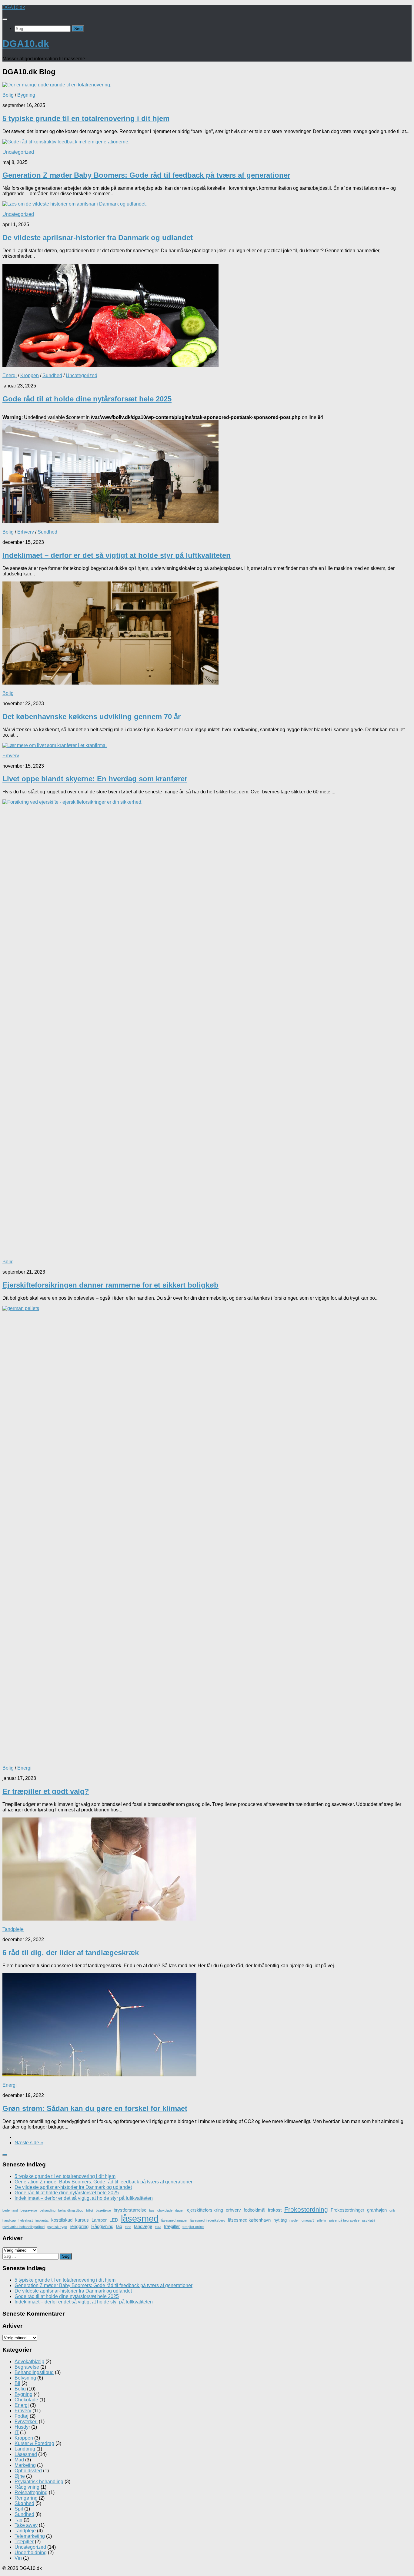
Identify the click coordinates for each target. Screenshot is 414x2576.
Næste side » (29, 2143)
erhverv (233, 2210)
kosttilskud (62, 2220)
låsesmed (140, 2218)
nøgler (294, 2220)
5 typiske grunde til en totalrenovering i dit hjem (86, 118)
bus (152, 2210)
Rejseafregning (31, 2492)
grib (392, 2210)
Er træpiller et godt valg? (46, 1791)
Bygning (26, 95)
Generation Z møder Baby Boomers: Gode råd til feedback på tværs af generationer (146, 175)
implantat (42, 2220)
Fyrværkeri (26, 2422)
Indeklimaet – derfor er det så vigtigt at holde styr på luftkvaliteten (117, 555)
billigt (90, 2210)
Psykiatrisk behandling (39, 2482)
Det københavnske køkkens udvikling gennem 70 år (92, 717)
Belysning (25, 2378)
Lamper (99, 2220)
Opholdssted (28, 2471)
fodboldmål (254, 2210)
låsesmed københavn (249, 2220)
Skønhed (24, 2503)
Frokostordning (306, 2209)
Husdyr (22, 2427)
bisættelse (103, 2210)
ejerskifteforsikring (205, 2210)
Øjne (20, 2476)
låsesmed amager (174, 2220)
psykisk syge (57, 2227)
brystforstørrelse (130, 2210)
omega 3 (308, 2220)
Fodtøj (22, 2416)
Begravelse (27, 2367)
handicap (9, 2220)
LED (114, 2220)
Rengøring (26, 2498)
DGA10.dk (14, 7)
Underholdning (31, 2553)
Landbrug (25, 2449)
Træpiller (24, 2542)
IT (17, 2432)
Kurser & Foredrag (34, 2443)
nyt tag (280, 2220)
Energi (10, 375)
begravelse (29, 2210)
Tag (18, 2520)
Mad (19, 2460)
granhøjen (377, 2210)
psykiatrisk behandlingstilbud (23, 2227)
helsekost (26, 2220)
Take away (26, 2525)
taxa (158, 2227)
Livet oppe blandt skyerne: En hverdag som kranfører (95, 779)
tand (128, 2227)
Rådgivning (102, 2226)
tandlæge (143, 2226)
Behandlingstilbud (34, 2372)
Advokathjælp (29, 2362)
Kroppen (30, 375)
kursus (82, 2220)
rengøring (79, 2226)
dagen (180, 2210)
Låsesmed (26, 2454)
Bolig (8, 95)
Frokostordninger (347, 2210)
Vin (18, 2558)
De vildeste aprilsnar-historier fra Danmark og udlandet (98, 238)
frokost (275, 2210)
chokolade (165, 2210)
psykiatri (368, 2220)
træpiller (172, 2226)
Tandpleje (13, 1929)
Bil (17, 2383)
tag (119, 2226)
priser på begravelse (344, 2220)
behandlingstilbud (71, 2210)
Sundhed (52, 375)
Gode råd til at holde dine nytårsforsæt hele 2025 (87, 399)
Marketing (25, 2465)
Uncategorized (18, 152)
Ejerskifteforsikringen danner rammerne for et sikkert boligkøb (110, 1285)
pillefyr (322, 2220)
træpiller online (193, 2227)
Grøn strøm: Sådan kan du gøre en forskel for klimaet (95, 2108)
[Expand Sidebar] (5, 2155)
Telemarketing (30, 2536)
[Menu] (5, 19)
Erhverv (26, 532)
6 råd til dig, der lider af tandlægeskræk (71, 1953)
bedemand (10, 2210)
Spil (19, 2509)
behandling (48, 2210)
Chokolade (26, 2400)
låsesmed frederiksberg (208, 2220)
